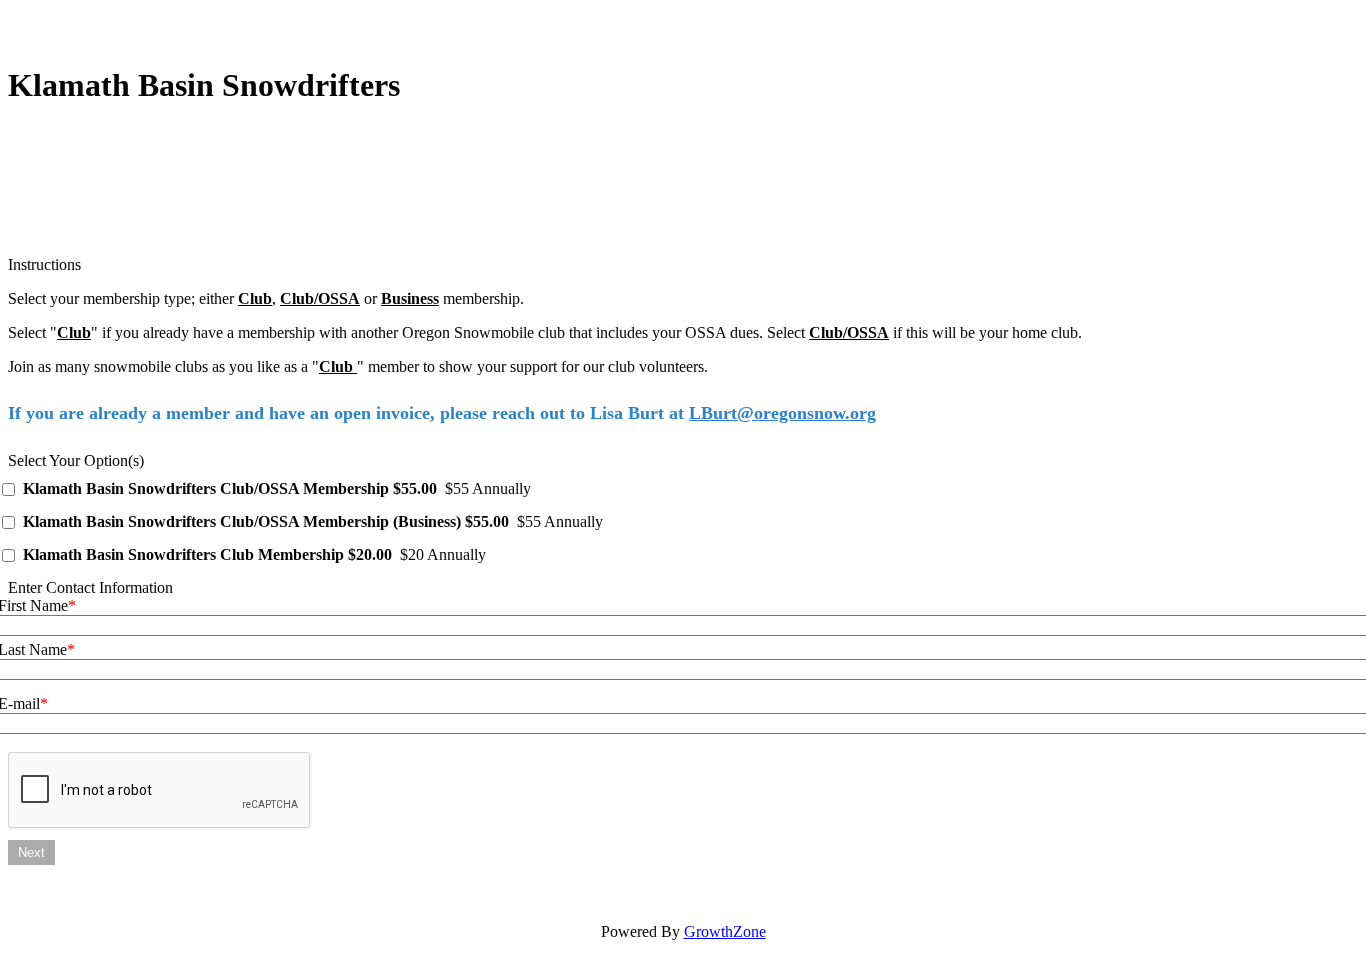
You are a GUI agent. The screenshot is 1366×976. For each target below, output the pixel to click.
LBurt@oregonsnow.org (782, 413)
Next (31, 852)
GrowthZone (725, 931)
